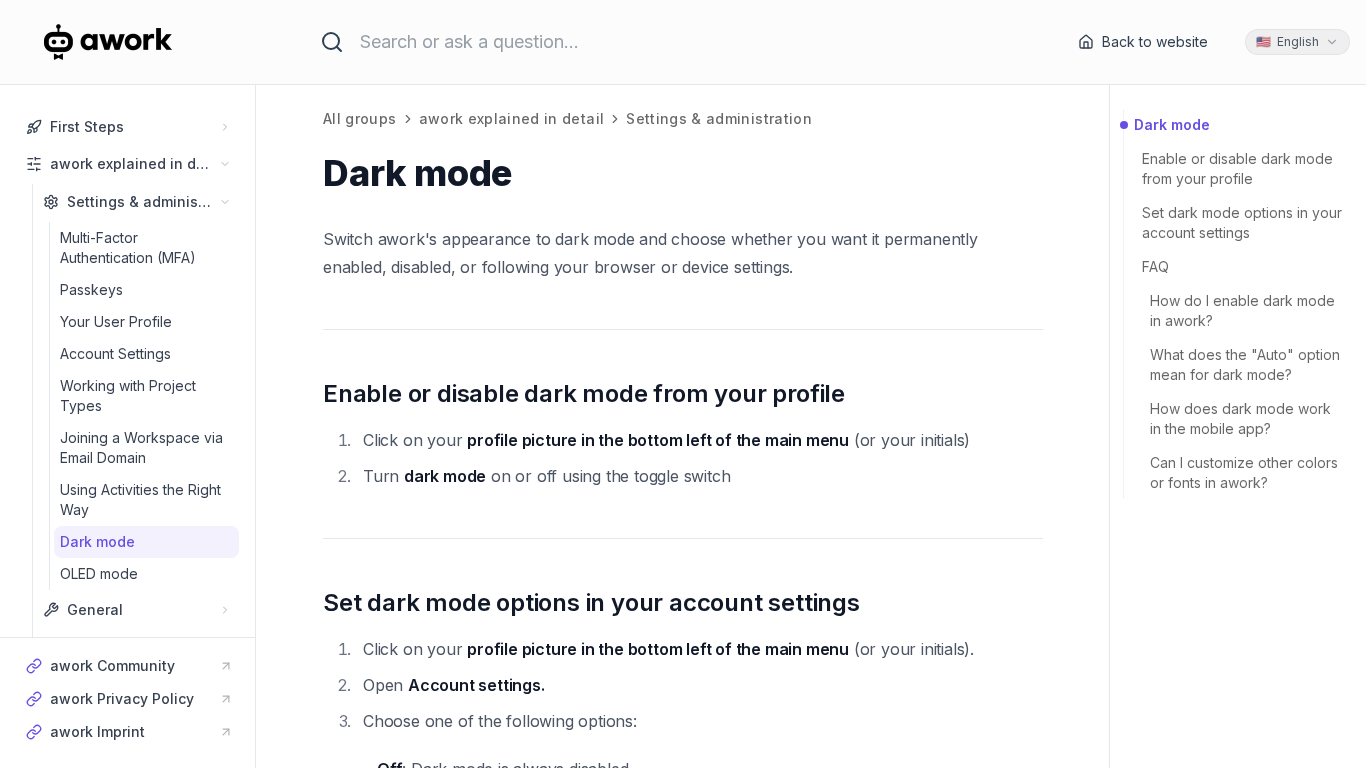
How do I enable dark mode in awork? (1242, 310)
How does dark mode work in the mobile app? (1240, 418)
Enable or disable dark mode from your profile (1237, 168)
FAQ (1155, 266)
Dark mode (1172, 124)
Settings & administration (719, 118)
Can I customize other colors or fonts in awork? (1244, 472)
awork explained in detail (512, 118)
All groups (360, 118)
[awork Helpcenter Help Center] (134, 42)
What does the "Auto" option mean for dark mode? (1245, 364)
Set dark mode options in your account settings (1242, 222)
